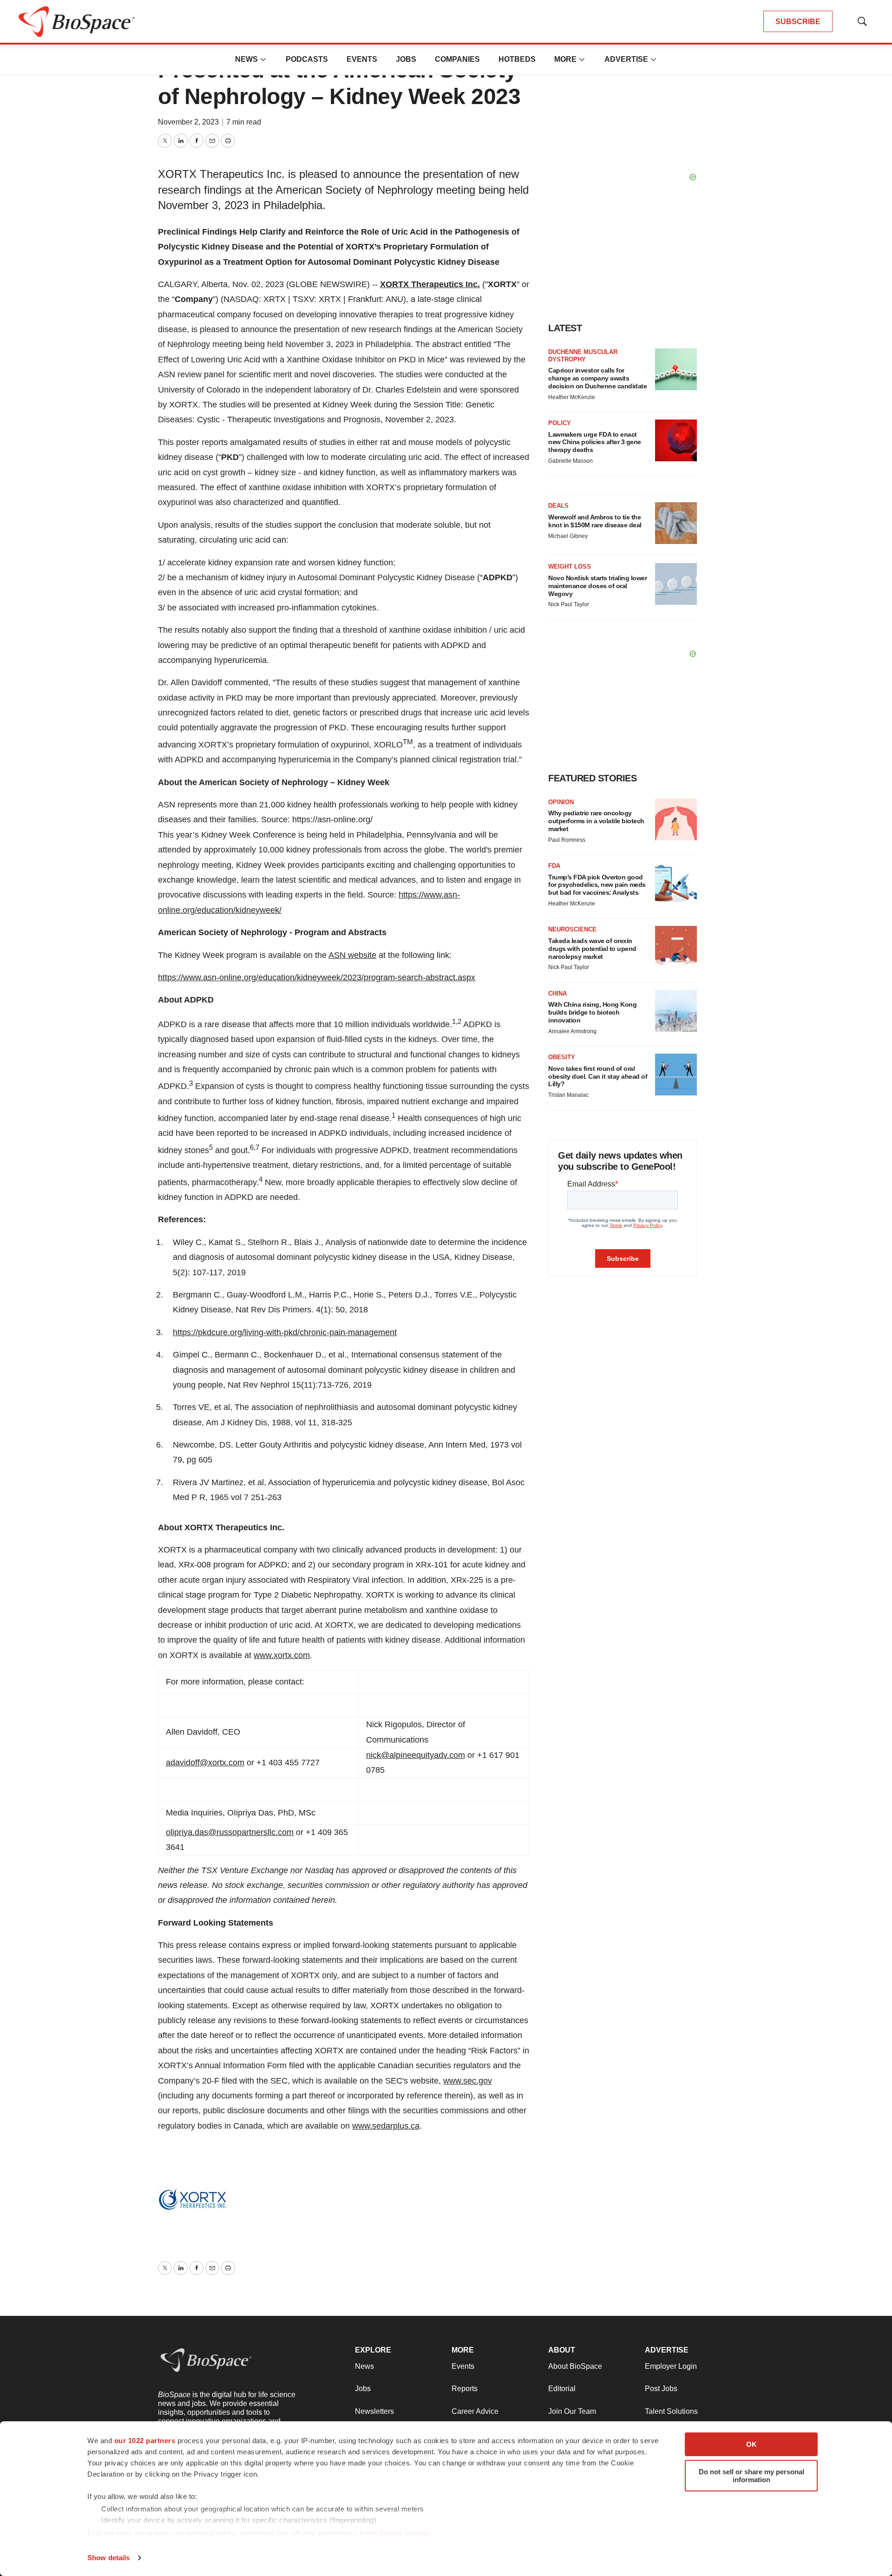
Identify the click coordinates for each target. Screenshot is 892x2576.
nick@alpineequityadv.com (416, 1755)
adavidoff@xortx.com (205, 1763)
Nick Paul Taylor (569, 604)
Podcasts (307, 59)
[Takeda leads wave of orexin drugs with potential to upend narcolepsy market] (676, 947)
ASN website (352, 955)
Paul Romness (567, 840)
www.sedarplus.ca (386, 2126)
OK (751, 2444)
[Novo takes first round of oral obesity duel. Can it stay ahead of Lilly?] (676, 1075)
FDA (554, 866)
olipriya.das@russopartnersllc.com (230, 1832)
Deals (558, 506)
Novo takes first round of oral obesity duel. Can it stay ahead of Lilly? (598, 1076)
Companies (457, 59)
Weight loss (570, 567)
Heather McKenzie (572, 397)
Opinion (561, 802)
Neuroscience (572, 929)
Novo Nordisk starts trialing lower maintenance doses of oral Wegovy (597, 586)
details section (404, 2533)
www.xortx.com (282, 1655)
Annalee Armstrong (572, 1031)
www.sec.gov (468, 2081)
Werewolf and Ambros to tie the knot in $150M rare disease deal (595, 521)
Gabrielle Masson (571, 461)
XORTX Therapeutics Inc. (430, 284)
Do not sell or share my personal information (751, 2476)
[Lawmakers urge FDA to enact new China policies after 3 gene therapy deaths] (676, 440)
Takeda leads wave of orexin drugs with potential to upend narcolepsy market (592, 949)
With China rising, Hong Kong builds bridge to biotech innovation (592, 1012)
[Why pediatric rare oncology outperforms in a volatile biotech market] (676, 819)
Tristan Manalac (568, 1095)
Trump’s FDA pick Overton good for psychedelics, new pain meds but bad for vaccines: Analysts (597, 885)
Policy (560, 423)
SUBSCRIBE (798, 22)
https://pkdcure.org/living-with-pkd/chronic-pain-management (285, 1332)
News (246, 59)
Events (362, 59)
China (557, 993)
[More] (263, 59)
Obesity (562, 1057)
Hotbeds (517, 59)
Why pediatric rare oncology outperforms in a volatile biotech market (596, 821)
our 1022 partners (145, 2441)
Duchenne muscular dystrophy (583, 356)
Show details (108, 2558)
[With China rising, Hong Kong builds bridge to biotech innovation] (676, 1011)
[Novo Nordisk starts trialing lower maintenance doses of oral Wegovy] (676, 584)
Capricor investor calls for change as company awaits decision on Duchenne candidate (597, 378)
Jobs (406, 59)
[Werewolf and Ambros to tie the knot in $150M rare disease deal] (676, 523)
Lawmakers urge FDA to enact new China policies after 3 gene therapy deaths (595, 442)
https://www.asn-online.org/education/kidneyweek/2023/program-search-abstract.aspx (317, 977)
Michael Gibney (568, 536)
